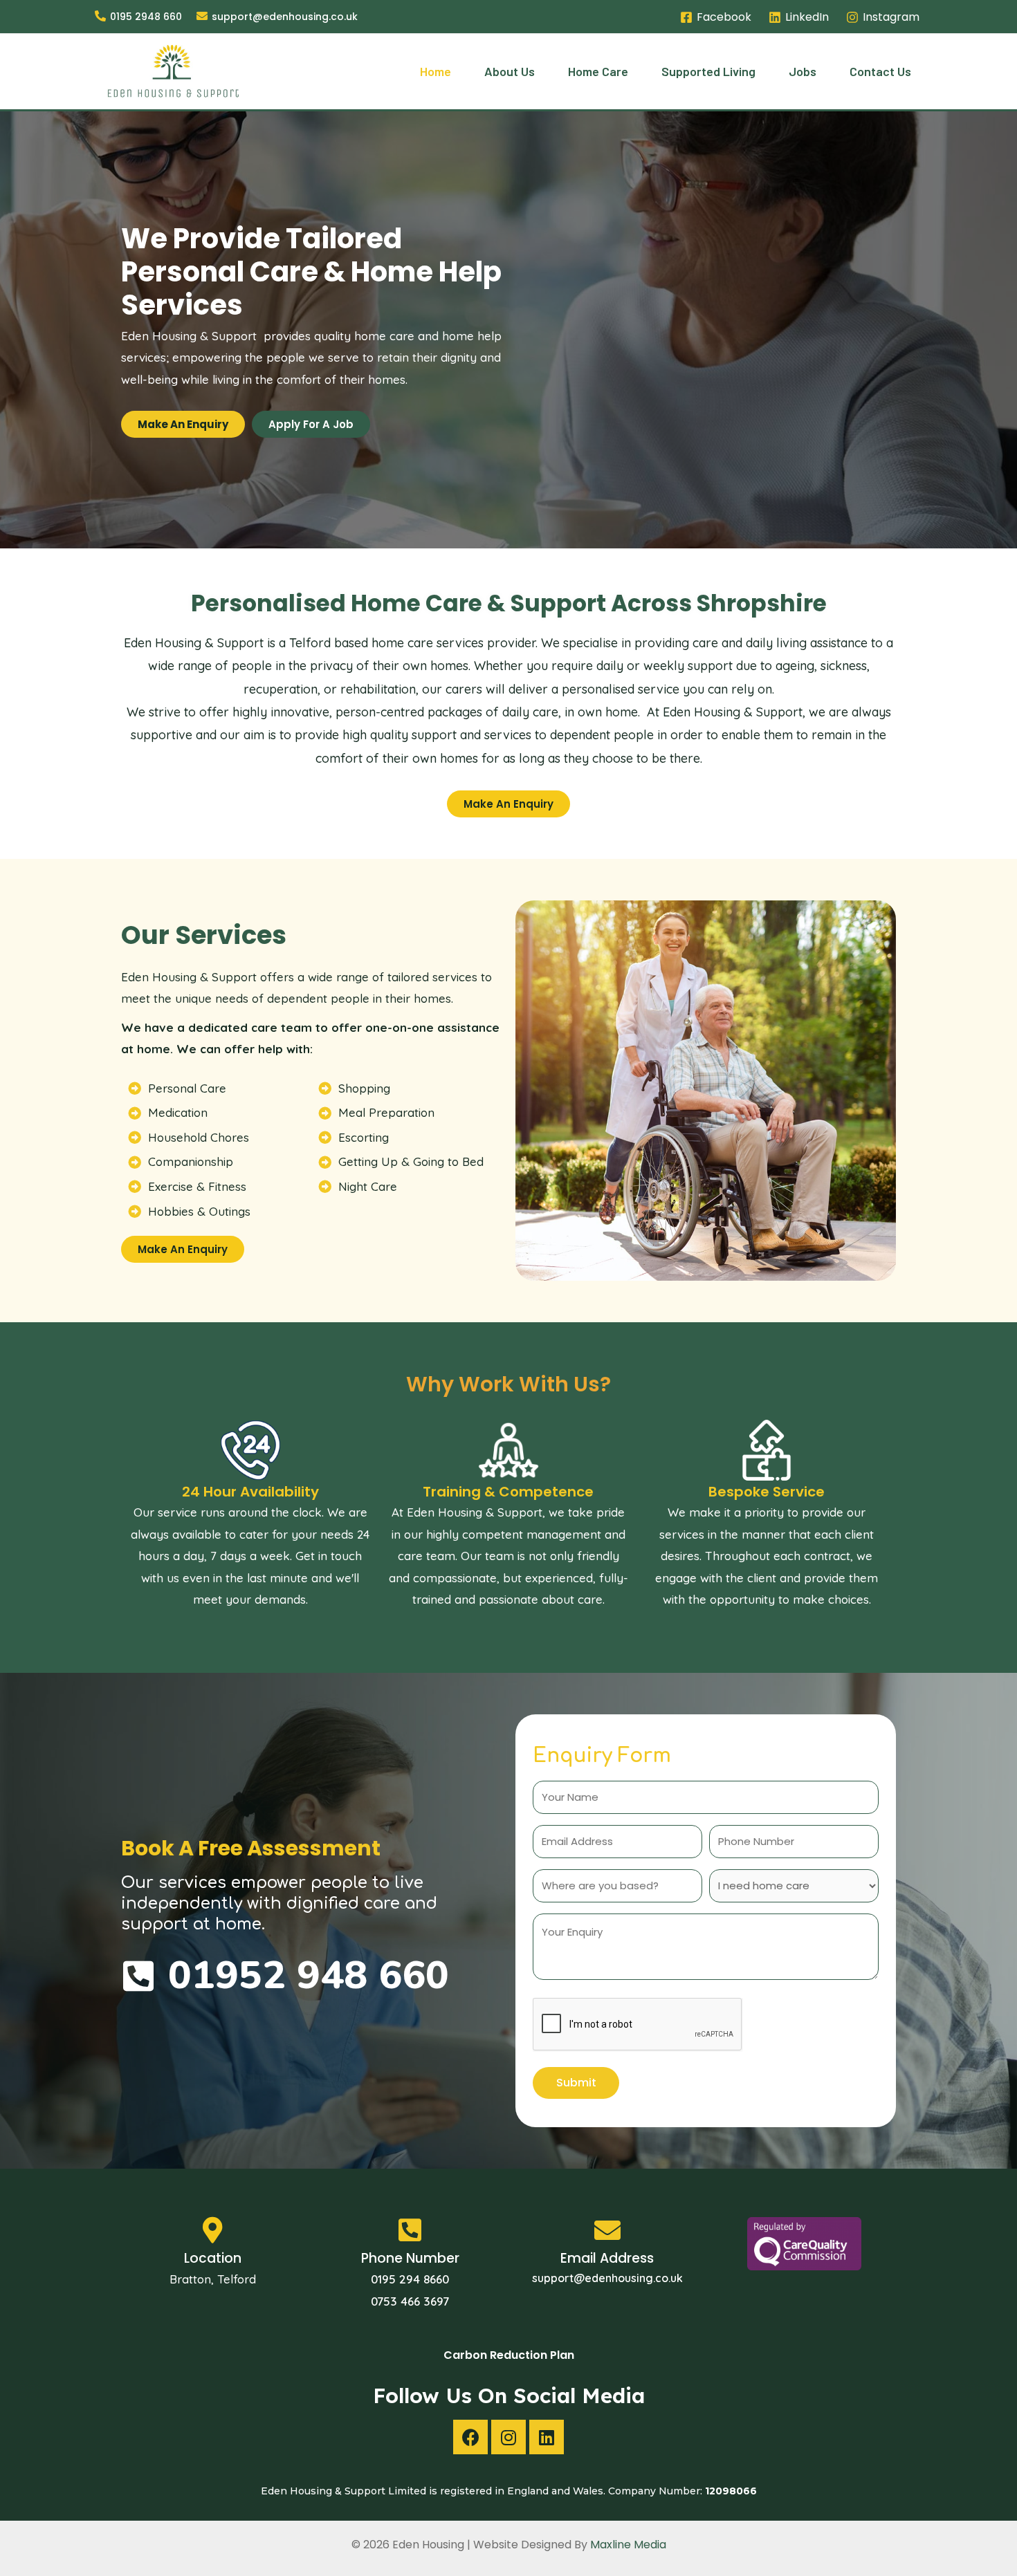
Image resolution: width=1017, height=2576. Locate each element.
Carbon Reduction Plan (509, 2355)
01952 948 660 (309, 1975)
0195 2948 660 (146, 17)
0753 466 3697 (410, 2301)
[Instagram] (508, 2437)
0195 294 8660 (410, 2279)
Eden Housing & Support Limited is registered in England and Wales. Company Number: (509, 2491)
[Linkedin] (547, 2437)
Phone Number (410, 2258)
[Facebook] (470, 2437)
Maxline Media (628, 2545)
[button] (183, 424)
